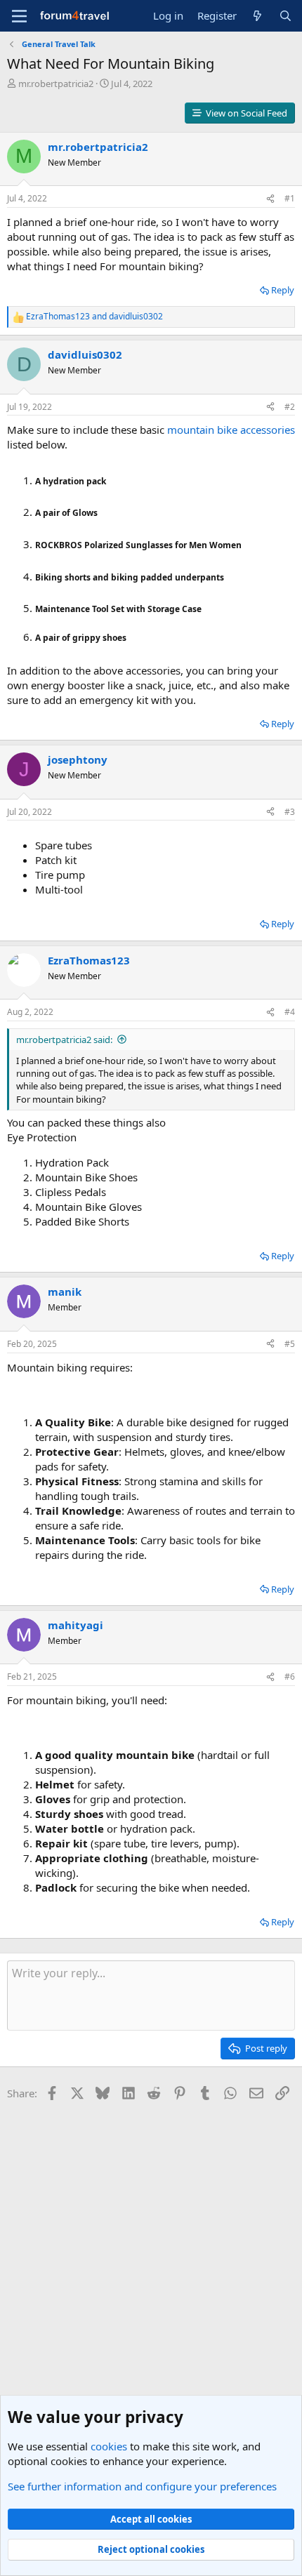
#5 (290, 1344)
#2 (290, 407)
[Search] (285, 16)
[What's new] (257, 16)
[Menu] (19, 16)
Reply (283, 290)
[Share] (270, 199)
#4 (290, 1012)
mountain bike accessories (231, 430)
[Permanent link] (113, 480)
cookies (109, 2446)
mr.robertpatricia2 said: (64, 1040)
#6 (290, 1677)
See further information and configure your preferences (142, 2486)
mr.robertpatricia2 (56, 84)
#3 (290, 812)
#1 (290, 198)
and (94, 317)
